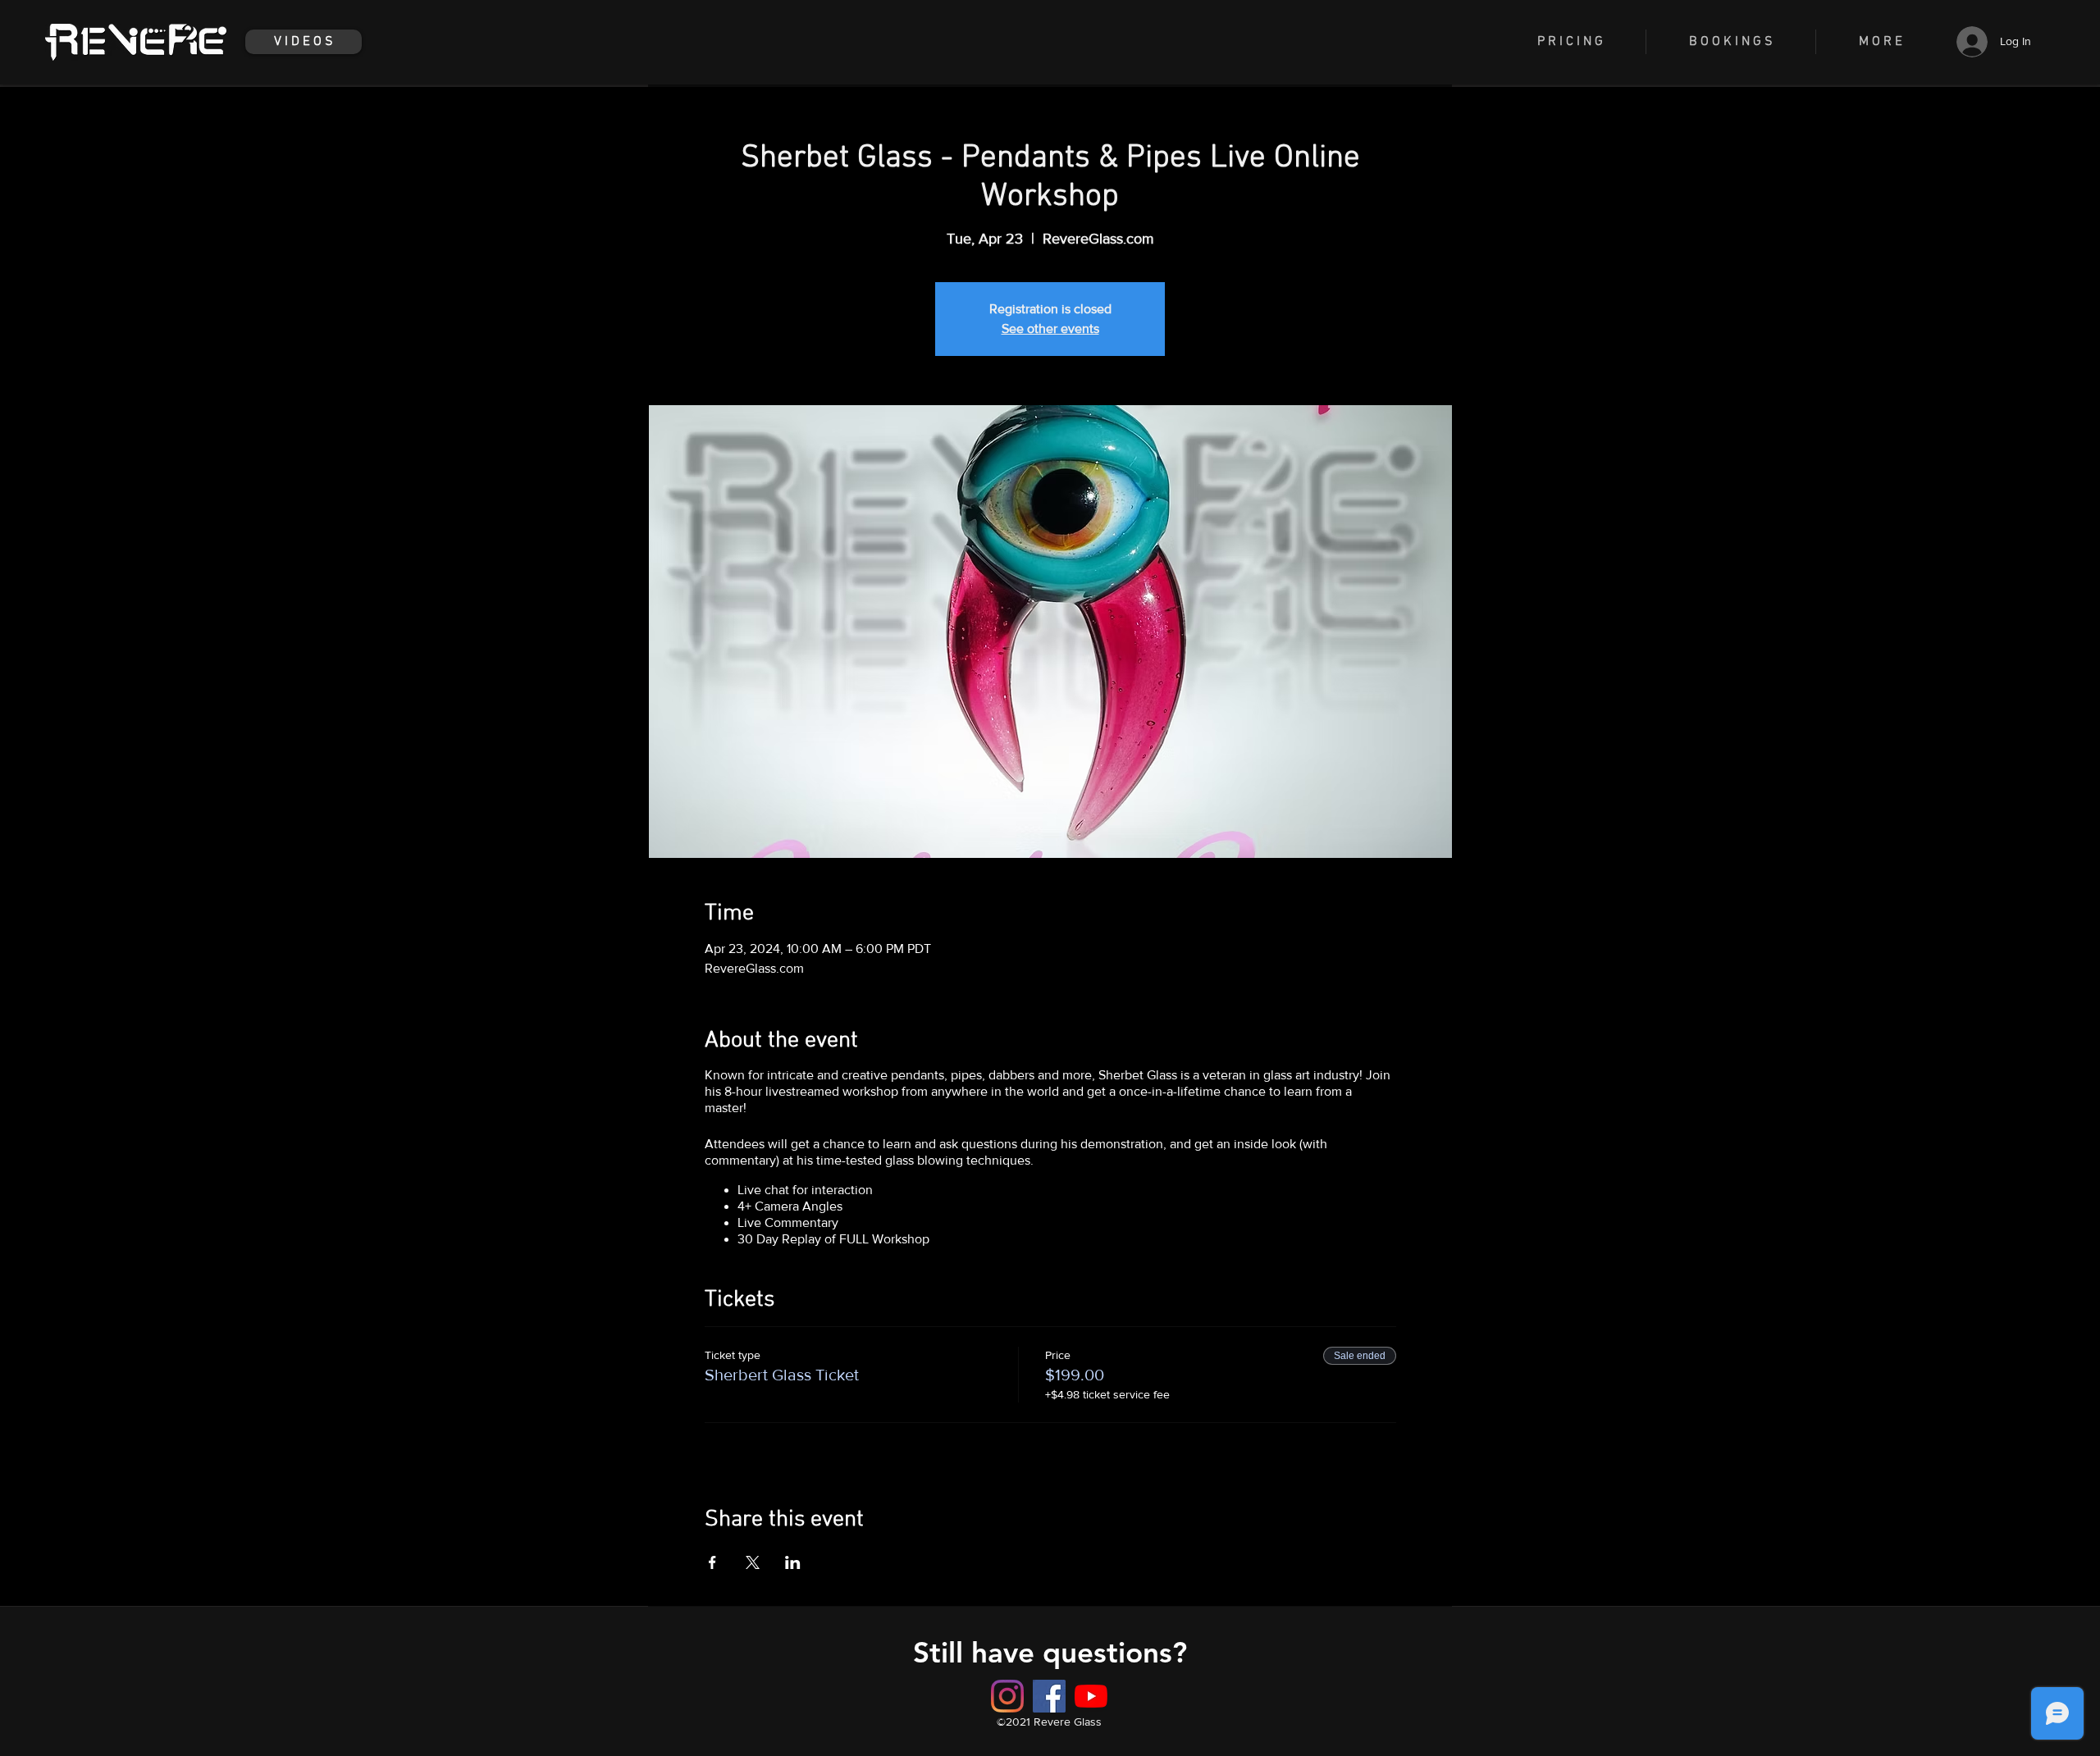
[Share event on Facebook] (712, 1562)
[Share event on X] (753, 1562)
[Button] (1049, 1696)
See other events (1050, 328)
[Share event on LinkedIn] (793, 1562)
